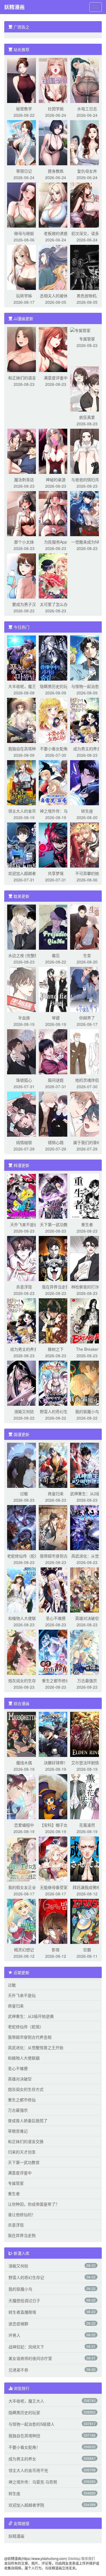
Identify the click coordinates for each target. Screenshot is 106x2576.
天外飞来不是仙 (24, 1224)
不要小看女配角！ (56, 749)
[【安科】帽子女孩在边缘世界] (56, 1796)
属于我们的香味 (87, 1142)
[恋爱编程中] (24, 1796)
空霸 (87, 1950)
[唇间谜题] (56, 1051)
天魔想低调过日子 (24, 2300)
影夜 (56, 1950)
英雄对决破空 (87, 1618)
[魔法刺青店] (24, 451)
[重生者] (87, 1196)
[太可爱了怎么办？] (56, 575)
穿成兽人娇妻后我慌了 (28, 2120)
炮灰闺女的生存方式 (26, 2089)
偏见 (56, 955)
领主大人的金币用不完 (28, 2470)
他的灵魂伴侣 (87, 1080)
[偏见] (56, 927)
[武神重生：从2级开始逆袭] (87, 1465)
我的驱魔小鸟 (87, 1411)
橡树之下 (56, 1349)
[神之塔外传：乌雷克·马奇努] (56, 782)
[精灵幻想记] (24, 1921)
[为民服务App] (56, 513)
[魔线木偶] (24, 1734)
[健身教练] (56, 142)
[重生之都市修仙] (56, 1652)
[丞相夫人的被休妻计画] (56, 267)
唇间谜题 (56, 1080)
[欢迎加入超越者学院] (24, 844)
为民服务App (56, 542)
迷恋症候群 (18, 2324)
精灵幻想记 (24, 1950)
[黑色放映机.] (87, 267)
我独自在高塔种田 (24, 749)
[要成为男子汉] (24, 575)
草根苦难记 (18, 2131)
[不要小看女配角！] (56, 720)
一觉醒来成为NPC (87, 542)
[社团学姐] (56, 80)
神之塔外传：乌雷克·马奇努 (33, 2482)
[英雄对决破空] (87, 1589)
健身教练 (56, 171)
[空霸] (87, 1921)
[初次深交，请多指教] (87, 204)
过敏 (24, 1493)
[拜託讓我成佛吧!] (87, 1858)
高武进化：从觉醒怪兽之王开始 (36, 2047)
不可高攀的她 (87, 873)
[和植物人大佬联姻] (24, 1589)
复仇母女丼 (87, 171)
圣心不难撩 (56, 1618)
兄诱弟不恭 (18, 2370)
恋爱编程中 (24, 1825)
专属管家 (87, 339)
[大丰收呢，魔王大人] (24, 657)
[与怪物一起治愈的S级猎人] (87, 657)
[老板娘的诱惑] (56, 204)
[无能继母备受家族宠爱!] (56, 1858)
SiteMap (74, 2558)
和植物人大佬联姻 (24, 1618)
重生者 (87, 1224)
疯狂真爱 (87, 417)
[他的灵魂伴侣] (87, 1051)
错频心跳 (56, 1142)
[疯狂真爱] (87, 388)
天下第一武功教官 (56, 1224)
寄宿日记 (24, 171)
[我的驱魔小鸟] (87, 1383)
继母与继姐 (24, 233)
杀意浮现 (24, 1287)
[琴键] (56, 989)
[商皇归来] (56, 1465)
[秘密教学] (24, 80)
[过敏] (24, 1465)
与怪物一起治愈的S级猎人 (32, 2424)
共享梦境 (56, 873)
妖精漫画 (14, 7)
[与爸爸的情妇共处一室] (87, 451)
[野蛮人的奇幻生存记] (56, 1383)
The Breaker (87, 1349)
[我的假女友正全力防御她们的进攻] (24, 1858)
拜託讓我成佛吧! (87, 1887)
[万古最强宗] (87, 1652)
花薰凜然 (87, 1825)
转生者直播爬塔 (22, 2312)
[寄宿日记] (24, 142)
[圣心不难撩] (56, 1589)
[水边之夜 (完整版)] (24, 927)
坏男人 (14, 2335)
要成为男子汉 (24, 604)
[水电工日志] (87, 80)
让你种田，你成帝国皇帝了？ (34, 2204)
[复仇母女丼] (87, 142)
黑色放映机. (87, 296)
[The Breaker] (87, 1320)
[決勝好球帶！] (56, 1734)
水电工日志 (87, 109)
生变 (87, 955)
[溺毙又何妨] (24, 1383)
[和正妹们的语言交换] (24, 349)
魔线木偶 (24, 1763)
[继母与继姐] (24, 204)
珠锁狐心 (24, 1080)
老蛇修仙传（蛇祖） (25, 1556)
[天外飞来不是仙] (24, 1196)
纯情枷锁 (24, 1142)
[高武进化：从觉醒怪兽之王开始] (87, 1527)
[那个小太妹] (24, 513)
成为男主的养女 (87, 749)
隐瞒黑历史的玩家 (56, 686)
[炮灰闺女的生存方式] (24, 1652)
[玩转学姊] (24, 267)
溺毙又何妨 (24, 1411)
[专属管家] (80, 330)
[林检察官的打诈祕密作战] (87, 1258)
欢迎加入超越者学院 (26, 2505)
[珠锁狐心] (24, 1051)
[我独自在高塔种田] (24, 720)
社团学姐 (56, 109)
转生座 (87, 811)
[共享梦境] (56, 844)
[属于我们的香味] (87, 1114)
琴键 (56, 1018)
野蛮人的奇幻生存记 (26, 2277)
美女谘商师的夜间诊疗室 (30, 2358)
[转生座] (87, 782)
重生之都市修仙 (56, 1680)
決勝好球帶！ (56, 1763)
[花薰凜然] (87, 1796)
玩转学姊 (24, 296)
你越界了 (87, 1018)
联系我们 (88, 2558)
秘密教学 (24, 109)
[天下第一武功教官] (56, 1196)
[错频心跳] (56, 1114)
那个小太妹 (24, 542)
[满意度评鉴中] (56, 349)
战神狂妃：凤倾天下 (26, 2347)
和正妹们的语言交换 (26, 2141)
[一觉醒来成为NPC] (87, 513)
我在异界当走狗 (56, 1287)
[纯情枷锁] (24, 1114)
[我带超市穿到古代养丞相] (56, 1527)
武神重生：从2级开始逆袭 (31, 2016)
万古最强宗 (87, 1680)
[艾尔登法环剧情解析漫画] (87, 1734)
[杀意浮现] (24, 1258)
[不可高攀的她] (87, 844)
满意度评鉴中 (56, 378)
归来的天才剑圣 (22, 2152)
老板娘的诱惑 (56, 233)
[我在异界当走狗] (56, 1258)
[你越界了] (87, 989)
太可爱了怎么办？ (56, 604)
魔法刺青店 (24, 479)
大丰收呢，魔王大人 (26, 2401)
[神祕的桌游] (56, 451)
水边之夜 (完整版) (24, 955)
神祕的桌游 (56, 479)
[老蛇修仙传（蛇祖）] (24, 1527)
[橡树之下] (56, 1320)
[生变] (87, 927)
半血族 (24, 1018)
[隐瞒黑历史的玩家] (56, 657)
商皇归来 (56, 1493)
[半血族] (24, 989)
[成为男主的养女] (87, 720)
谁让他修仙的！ (22, 2214)
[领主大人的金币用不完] (24, 782)
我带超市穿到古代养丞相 (30, 2037)
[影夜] (56, 1921)
